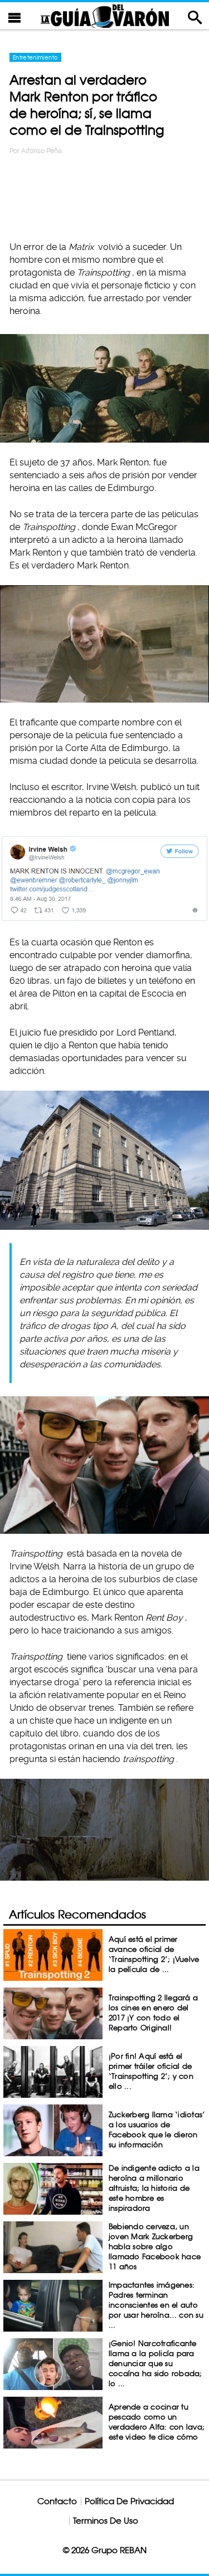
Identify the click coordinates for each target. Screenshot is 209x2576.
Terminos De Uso (106, 2521)
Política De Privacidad (129, 2501)
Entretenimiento (35, 57)
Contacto (57, 2501)
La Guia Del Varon (105, 16)
